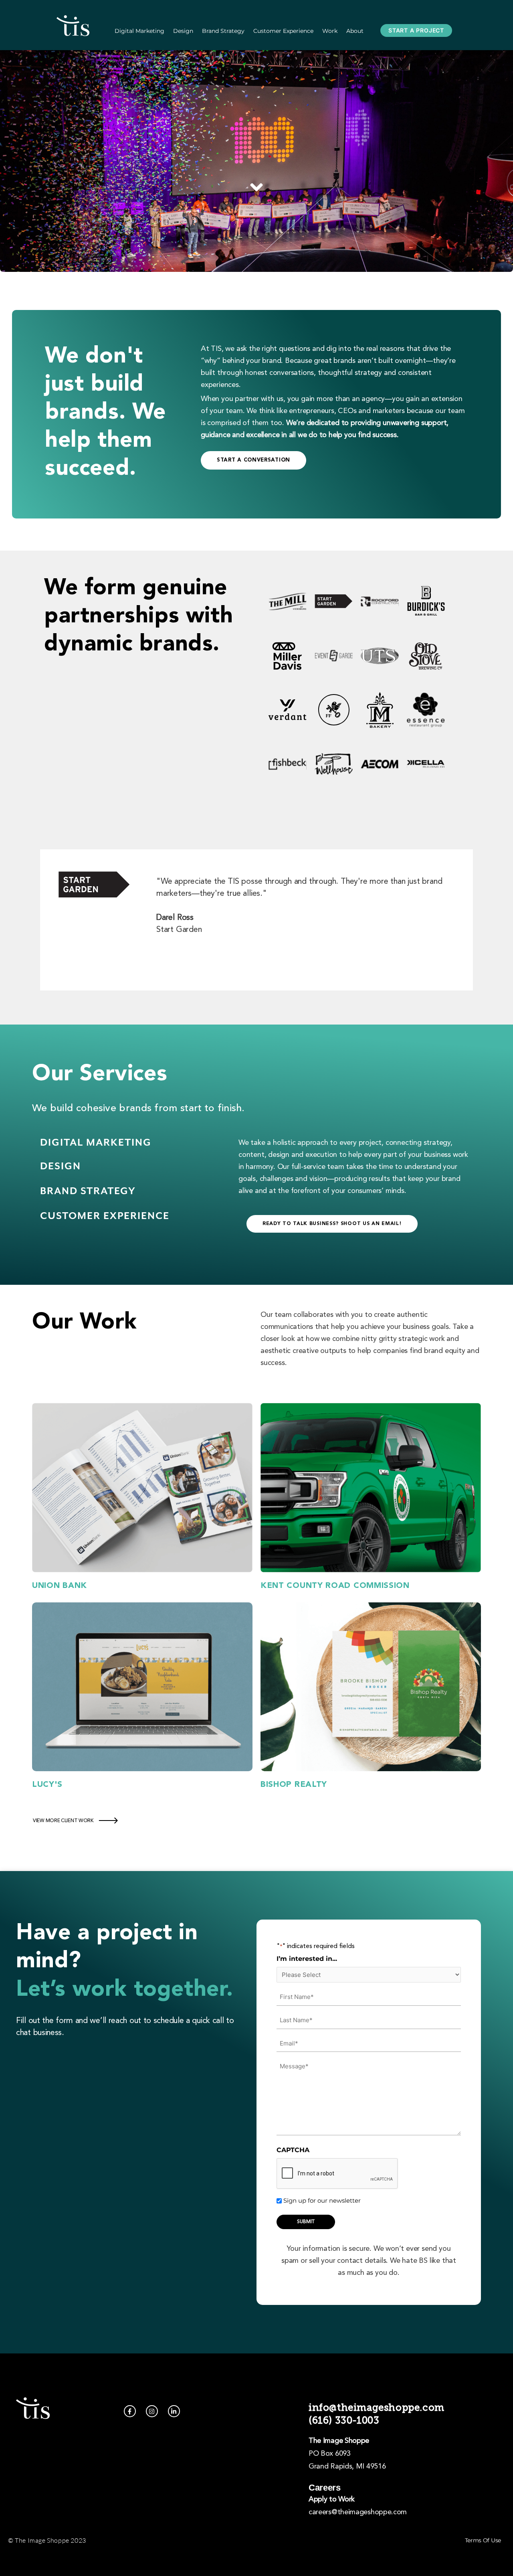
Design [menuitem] (183, 31)
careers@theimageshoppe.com (358, 2512)
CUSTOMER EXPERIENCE (105, 1216)
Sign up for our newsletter (322, 2200)
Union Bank (60, 1586)
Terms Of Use (483, 2540)
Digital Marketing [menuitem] (139, 31)
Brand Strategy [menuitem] (223, 31)
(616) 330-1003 (344, 2420)
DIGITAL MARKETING (96, 1143)
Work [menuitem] (330, 31)
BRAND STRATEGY (88, 1191)
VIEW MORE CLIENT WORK (63, 1821)
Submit (306, 2222)
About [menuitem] (355, 31)
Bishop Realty (294, 1785)
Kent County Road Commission (335, 1586)
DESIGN (61, 1166)
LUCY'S (47, 1785)
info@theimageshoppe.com (377, 2407)
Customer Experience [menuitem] (283, 31)
